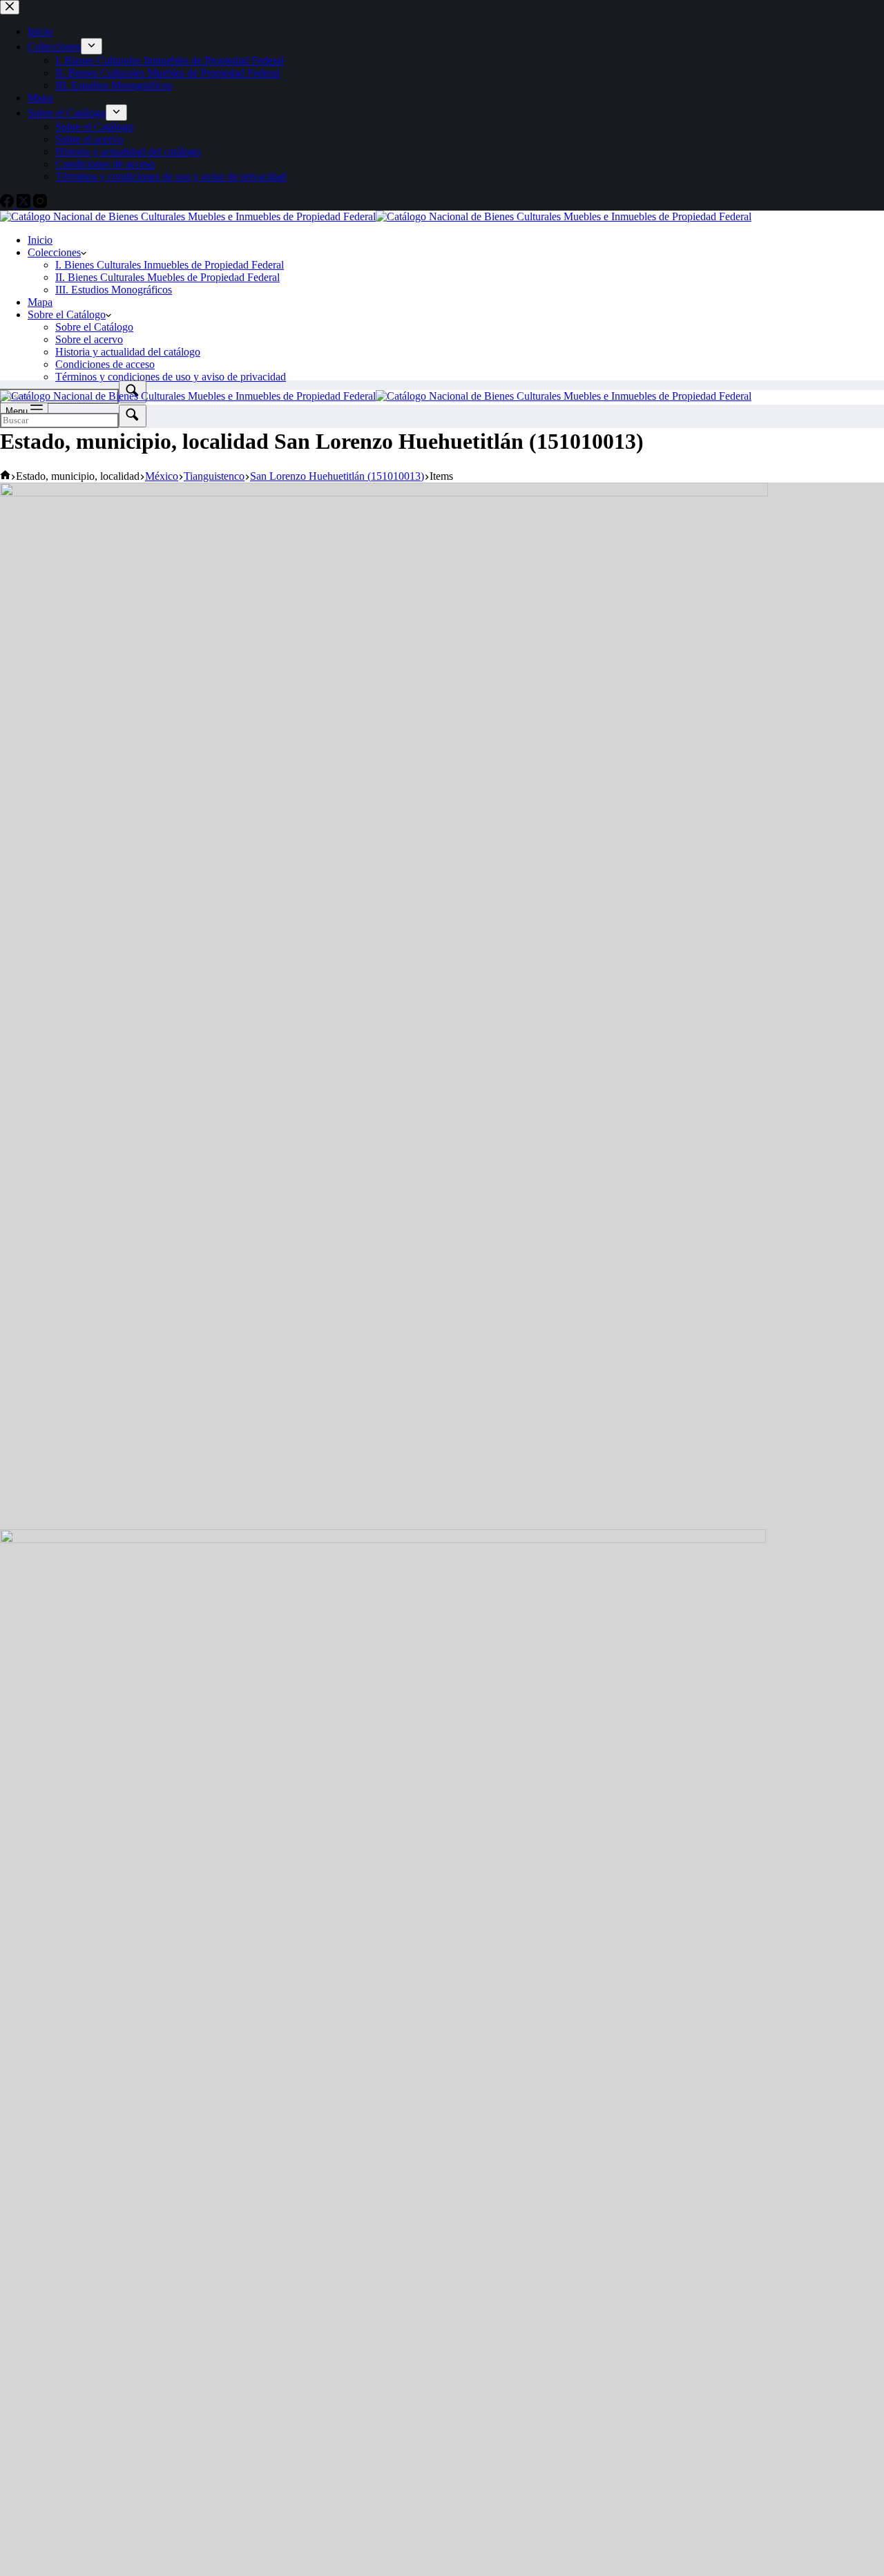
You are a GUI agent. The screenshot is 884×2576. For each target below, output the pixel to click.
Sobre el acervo (89, 339)
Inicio (40, 240)
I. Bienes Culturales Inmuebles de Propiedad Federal (170, 265)
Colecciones (54, 252)
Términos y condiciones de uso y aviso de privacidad (171, 377)
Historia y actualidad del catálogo (128, 352)
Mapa (40, 302)
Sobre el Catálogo (67, 314)
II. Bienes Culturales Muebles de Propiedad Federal (167, 277)
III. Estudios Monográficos (114, 290)
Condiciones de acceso (105, 364)
